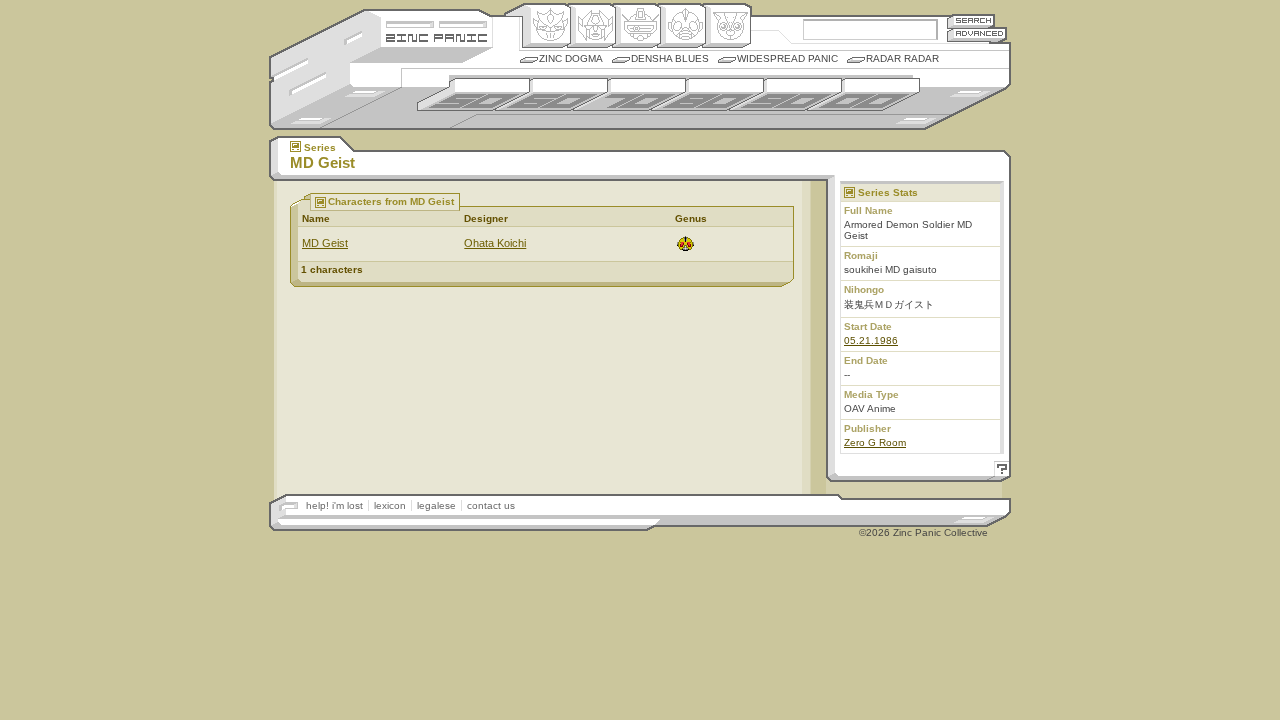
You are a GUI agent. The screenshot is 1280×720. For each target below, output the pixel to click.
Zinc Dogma (571, 58)
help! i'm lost (334, 505)
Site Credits (436, 22)
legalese (436, 505)
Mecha (636, 26)
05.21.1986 (871, 340)
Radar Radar (902, 58)
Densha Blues (670, 58)
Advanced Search (977, 34)
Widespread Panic (787, 58)
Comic (726, 26)
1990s (785, 94)
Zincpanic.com (436, 36)
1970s (629, 94)
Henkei (591, 26)
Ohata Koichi (495, 243)
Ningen (681, 26)
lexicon (390, 505)
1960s (551, 94)
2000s (863, 94)
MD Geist (325, 243)
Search (971, 20)
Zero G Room (875, 442)
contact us (491, 505)
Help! (999, 471)
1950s (473, 94)
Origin (546, 26)
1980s (707, 94)
